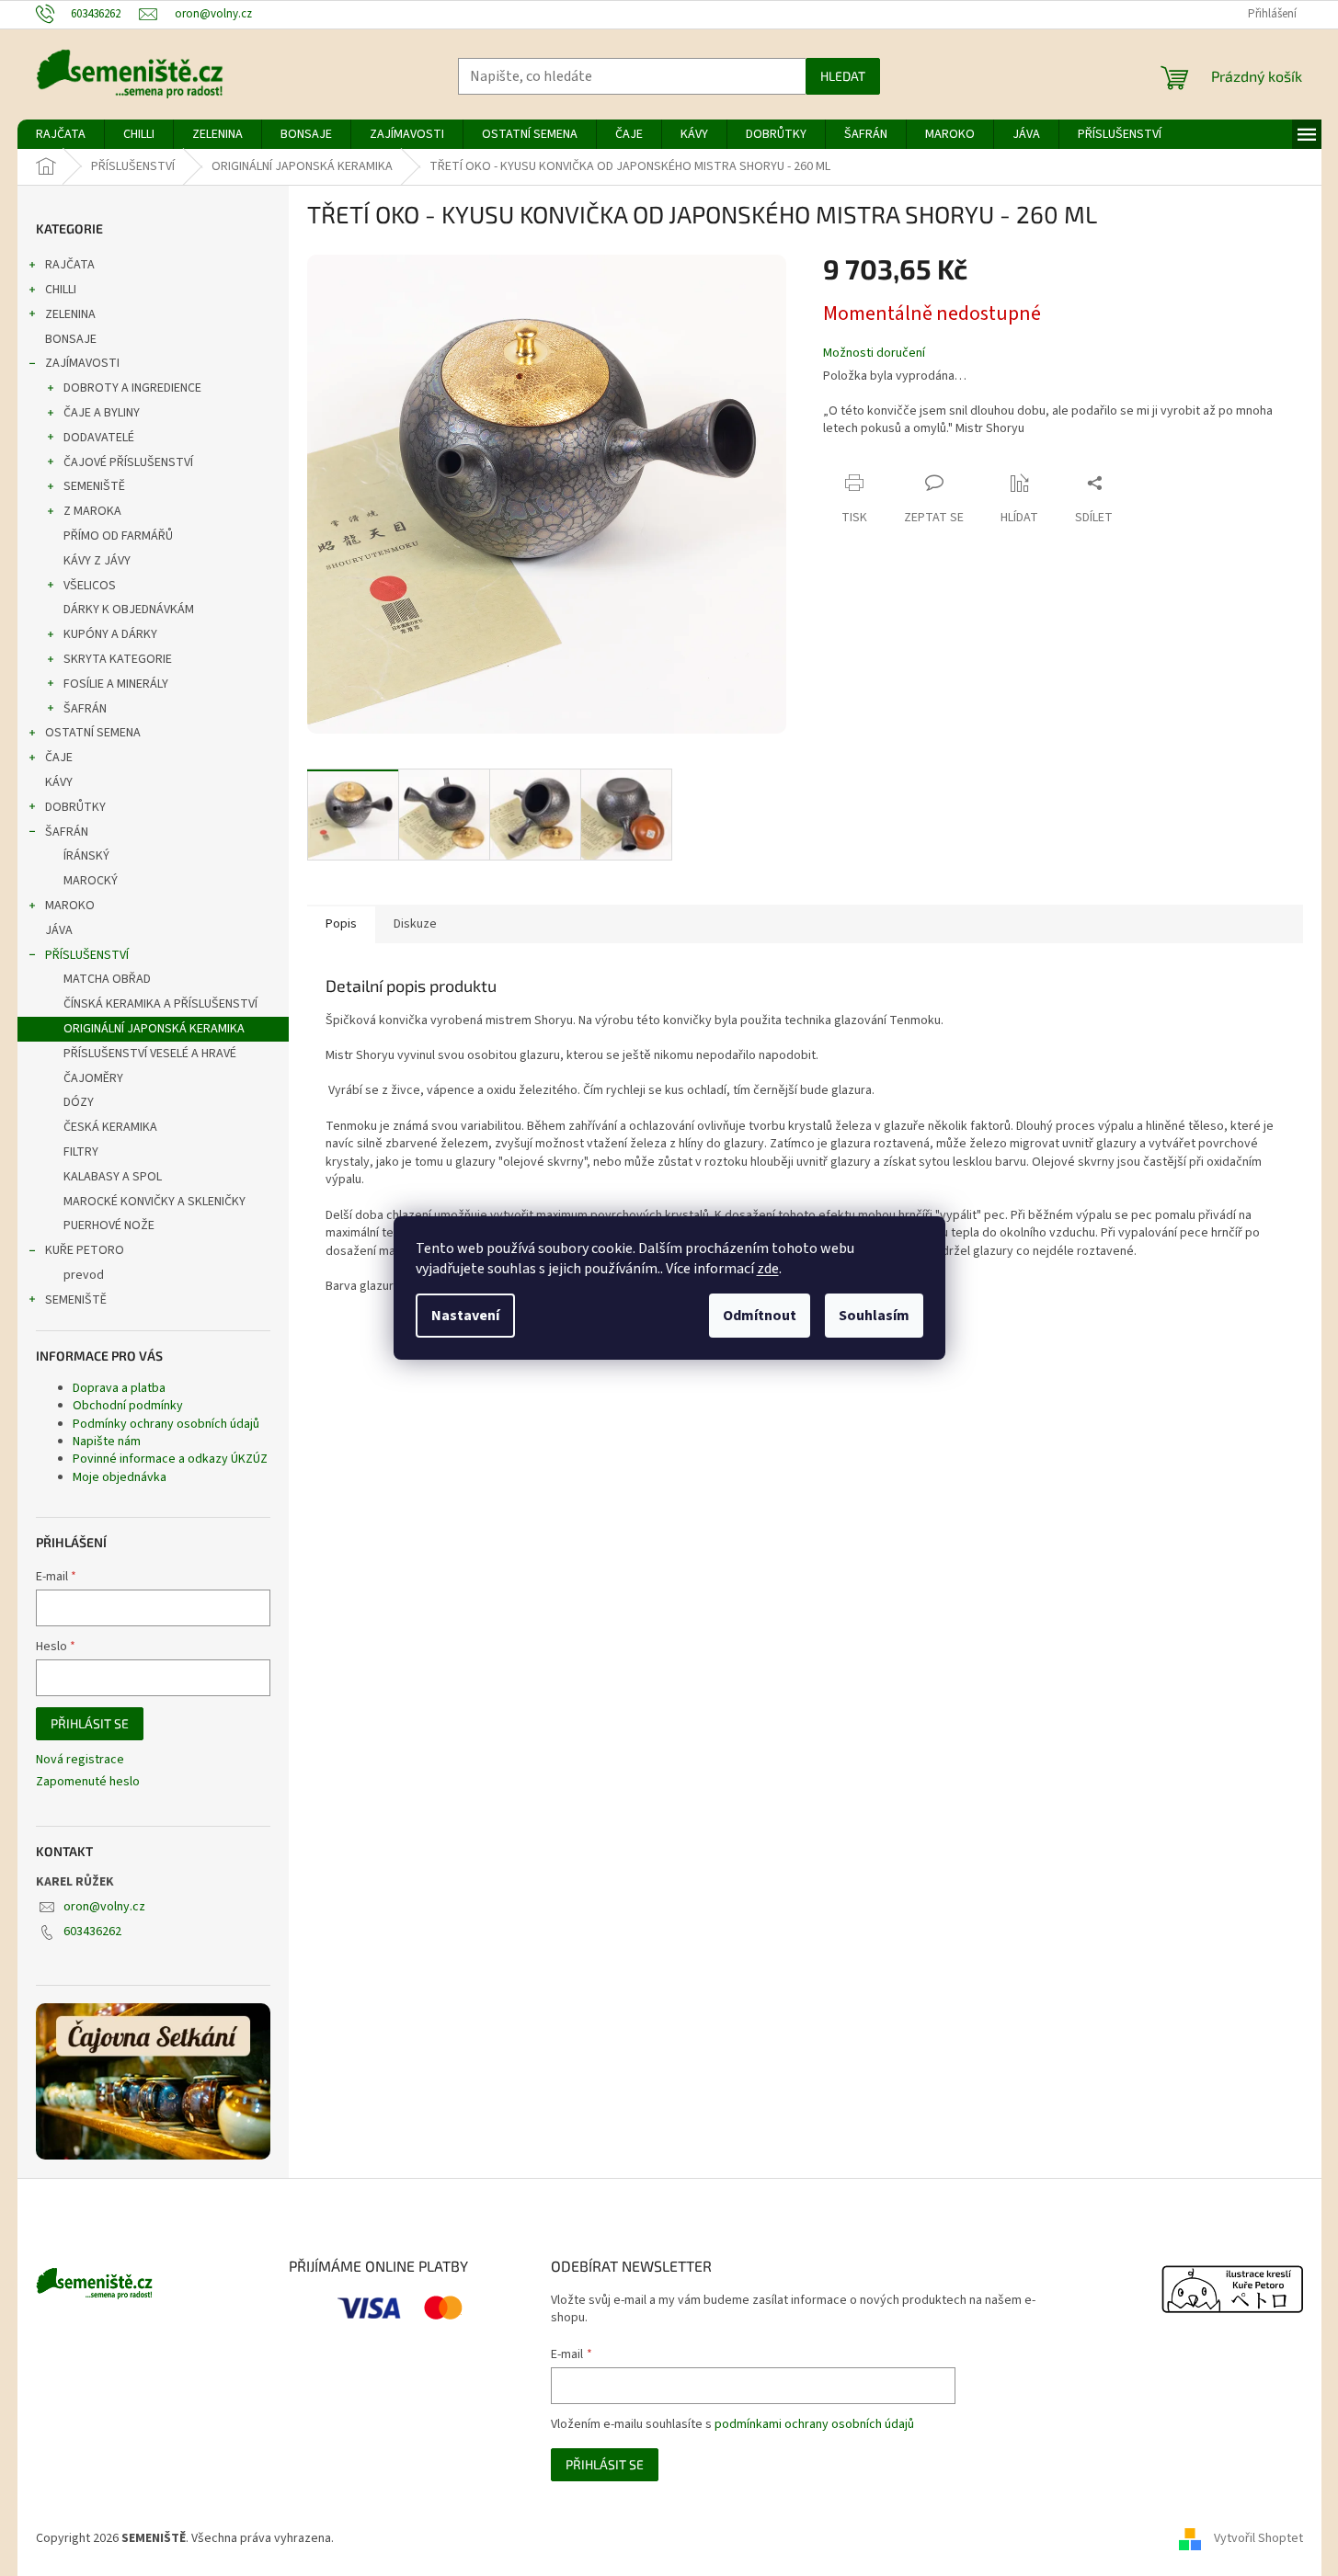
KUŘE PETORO (85, 1250)
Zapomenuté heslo (88, 1782)
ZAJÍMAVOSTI (82, 363)
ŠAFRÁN (85, 709)
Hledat (843, 76)
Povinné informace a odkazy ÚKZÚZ (170, 1459)
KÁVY (59, 782)
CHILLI (61, 290)
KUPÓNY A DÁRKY (110, 634)
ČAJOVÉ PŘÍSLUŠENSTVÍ (128, 462)
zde (768, 1269)
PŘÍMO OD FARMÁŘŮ (118, 536)
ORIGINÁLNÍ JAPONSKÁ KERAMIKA (154, 1029)
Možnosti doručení (874, 353)
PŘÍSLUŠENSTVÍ (87, 955)
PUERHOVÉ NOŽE (109, 1225)
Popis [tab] (341, 924)
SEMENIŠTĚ (94, 486)
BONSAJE (71, 339)
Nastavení (465, 1316)
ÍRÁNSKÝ (86, 856)
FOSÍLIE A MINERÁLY (116, 684)
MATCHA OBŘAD (107, 979)
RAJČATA (70, 265)
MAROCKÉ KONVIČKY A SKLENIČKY (154, 1202)
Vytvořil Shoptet (1258, 2538)
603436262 (92, 1932)
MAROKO (70, 906)
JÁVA (59, 930)
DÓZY (79, 1102)
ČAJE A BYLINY (102, 413)
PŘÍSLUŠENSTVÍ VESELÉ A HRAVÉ (150, 1054)
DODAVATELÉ (99, 438)
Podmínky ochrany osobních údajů (166, 1424)
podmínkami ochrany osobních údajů (814, 2424)
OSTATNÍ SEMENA (93, 733)
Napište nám (107, 1442)
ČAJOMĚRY (93, 1078)
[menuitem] (61, 134)
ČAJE (59, 758)
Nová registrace (80, 1760)
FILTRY (81, 1152)
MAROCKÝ (91, 881)
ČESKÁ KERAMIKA (110, 1127)
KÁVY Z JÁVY (97, 561)
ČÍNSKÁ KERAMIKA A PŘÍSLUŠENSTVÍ (160, 1004)
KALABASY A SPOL (113, 1177)
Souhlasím (874, 1316)
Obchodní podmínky (128, 1406)
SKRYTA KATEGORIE (118, 659)
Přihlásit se (90, 1723)
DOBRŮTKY (75, 807)
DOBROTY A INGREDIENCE (132, 388)
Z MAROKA (92, 511)
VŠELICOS (90, 586)
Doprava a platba (119, 1388)
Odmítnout (760, 1316)
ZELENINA (70, 314)
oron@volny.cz (104, 1907)
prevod (84, 1275)
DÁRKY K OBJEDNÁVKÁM (129, 610)
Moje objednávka (120, 1477)
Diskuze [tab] (415, 924)
